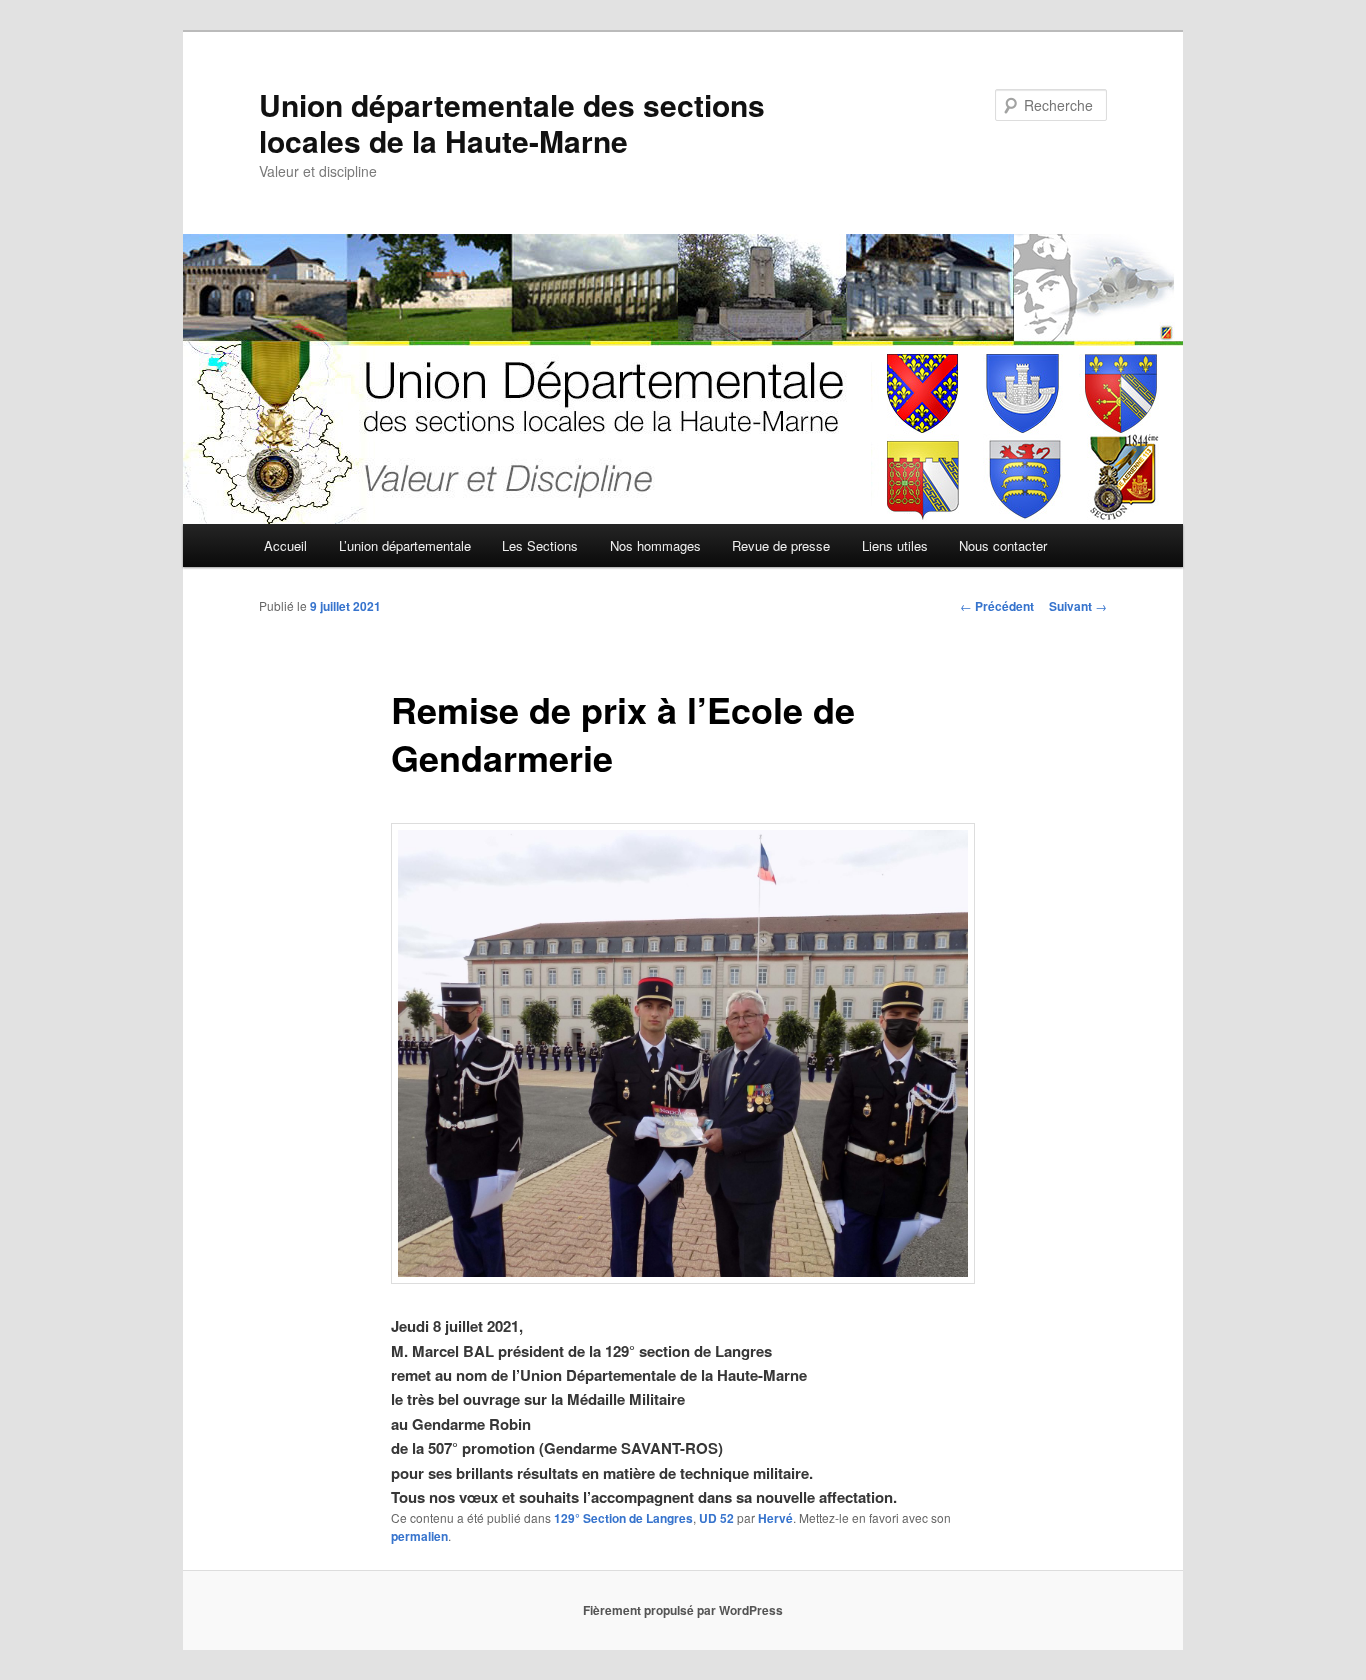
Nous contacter (1003, 545)
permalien (419, 1536)
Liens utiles (895, 545)
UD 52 (716, 1518)
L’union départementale (405, 545)
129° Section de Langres (623, 1518)
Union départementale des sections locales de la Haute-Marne (512, 122)
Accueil (285, 545)
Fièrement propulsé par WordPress (683, 1610)
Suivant (1078, 606)
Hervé (775, 1518)
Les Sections (540, 545)
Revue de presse (781, 545)
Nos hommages (655, 545)
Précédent (997, 606)
